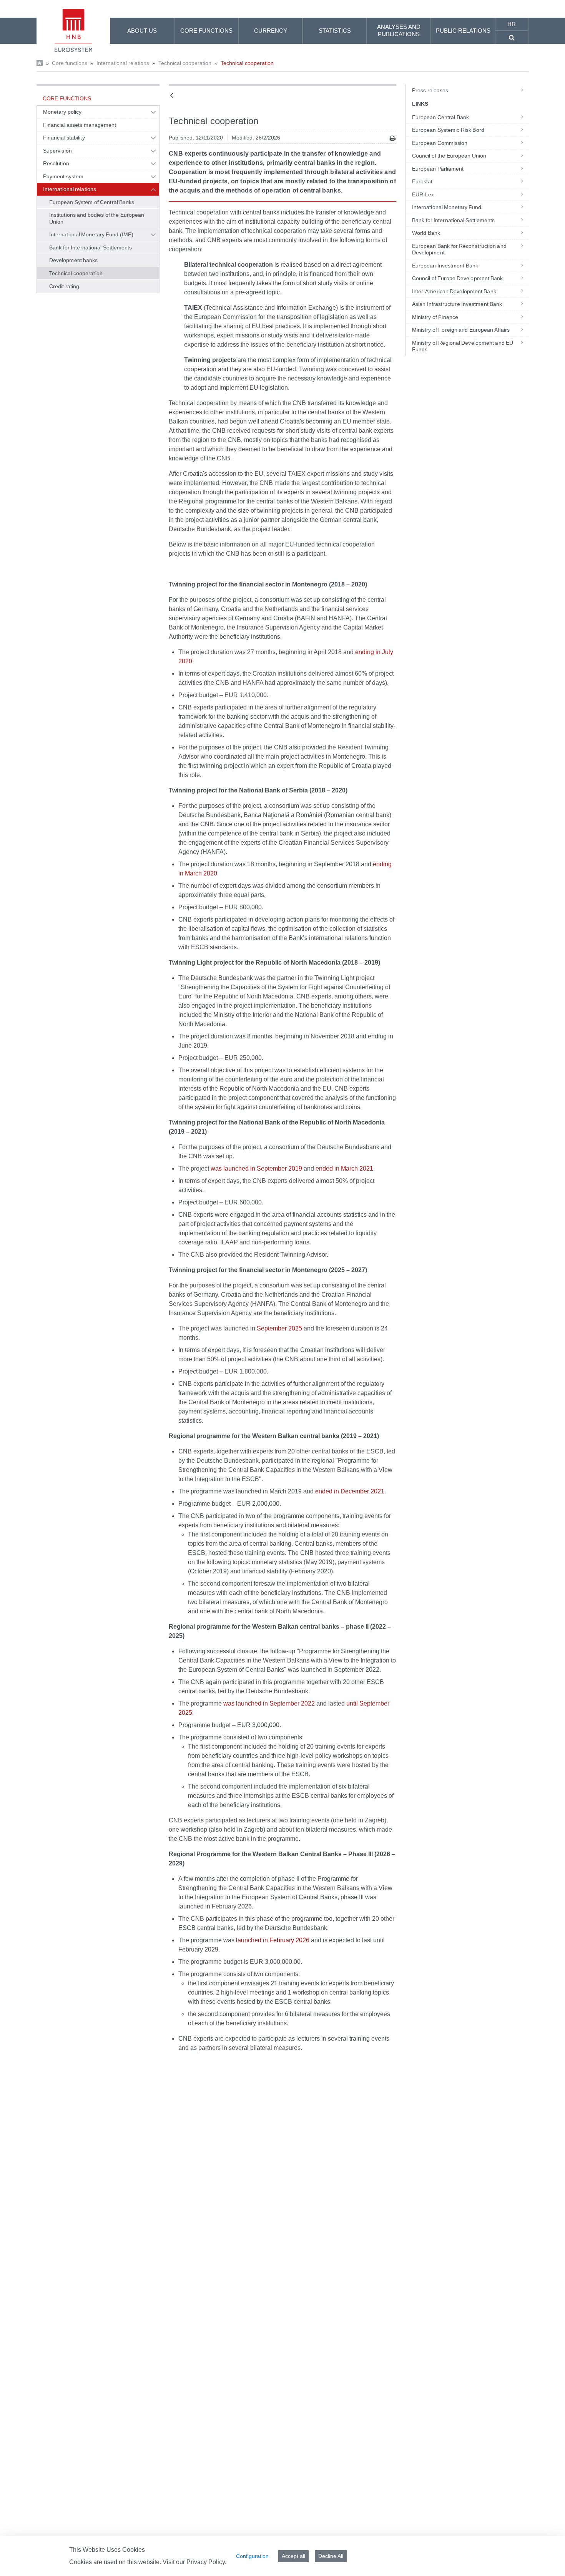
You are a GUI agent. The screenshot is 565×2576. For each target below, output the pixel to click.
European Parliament (438, 169)
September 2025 (279, 1328)
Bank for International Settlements (91, 247)
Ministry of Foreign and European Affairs (461, 330)
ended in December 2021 (350, 1491)
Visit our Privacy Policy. (194, 2562)
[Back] (172, 96)
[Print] (393, 138)
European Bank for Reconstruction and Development (459, 249)
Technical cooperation (185, 63)
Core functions (70, 63)
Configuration (252, 2556)
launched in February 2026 (273, 1940)
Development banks (74, 260)
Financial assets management (80, 125)
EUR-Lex (423, 194)
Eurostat (422, 181)
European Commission (440, 143)
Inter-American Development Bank (454, 291)
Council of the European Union (449, 156)
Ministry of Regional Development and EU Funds (463, 346)
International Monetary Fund (447, 207)
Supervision (57, 151)
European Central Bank (440, 117)
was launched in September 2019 (256, 1168)
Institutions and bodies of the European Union (97, 218)
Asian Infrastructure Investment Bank (457, 304)
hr (512, 24)
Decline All (331, 2556)
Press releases (430, 90)
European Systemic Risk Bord (448, 130)
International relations (123, 63)
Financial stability (64, 138)
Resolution (56, 163)
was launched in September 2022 (269, 1703)
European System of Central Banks (92, 202)
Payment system (63, 176)
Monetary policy (62, 112)
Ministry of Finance (435, 317)
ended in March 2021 (344, 1168)
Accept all (293, 2556)
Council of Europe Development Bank (458, 278)
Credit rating (64, 286)
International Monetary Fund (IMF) (91, 234)
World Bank (426, 233)
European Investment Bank (445, 266)
